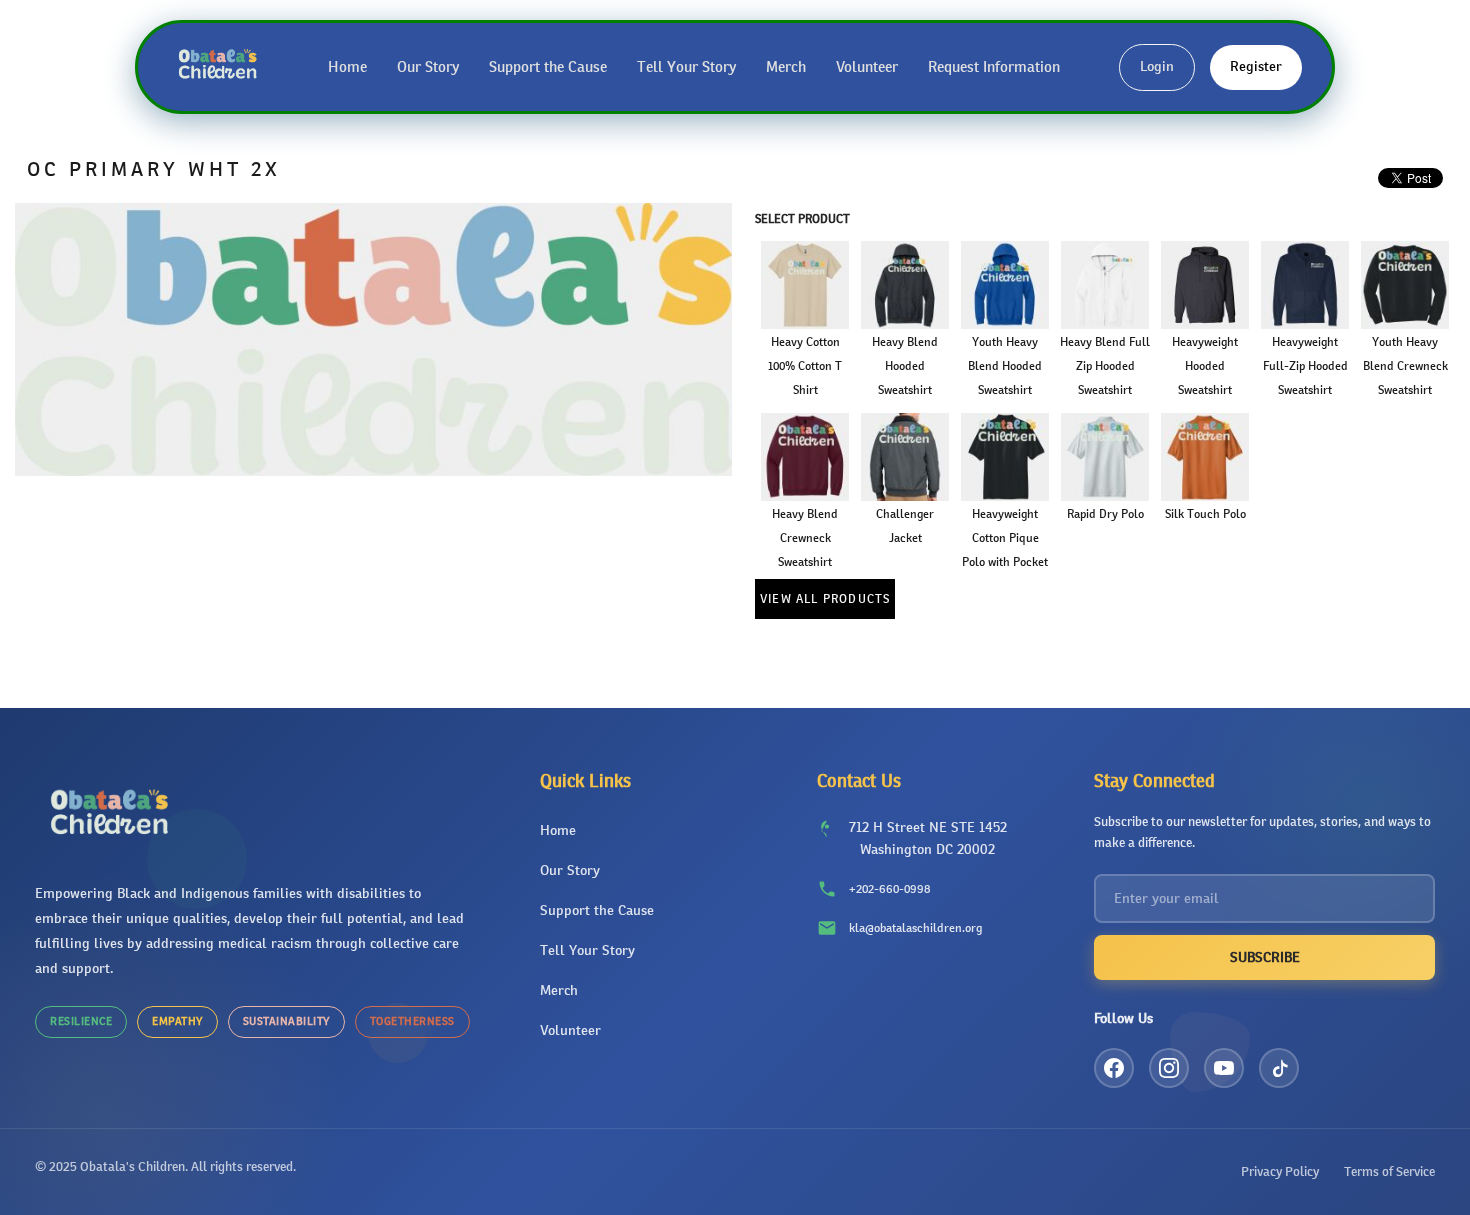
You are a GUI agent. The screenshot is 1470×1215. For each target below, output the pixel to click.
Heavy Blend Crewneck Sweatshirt (805, 538)
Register (1256, 66)
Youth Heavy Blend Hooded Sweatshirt (1005, 366)
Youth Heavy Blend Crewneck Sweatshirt (1405, 366)
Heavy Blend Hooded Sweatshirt (905, 366)
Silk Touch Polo (1205, 514)
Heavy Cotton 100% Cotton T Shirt (805, 366)
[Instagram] (1169, 1068)
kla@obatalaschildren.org (915, 928)
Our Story (428, 67)
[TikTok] (1279, 1068)
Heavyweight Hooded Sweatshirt (1205, 366)
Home (347, 67)
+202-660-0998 (889, 889)
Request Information (994, 67)
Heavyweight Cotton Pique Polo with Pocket (1005, 538)
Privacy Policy (1280, 1171)
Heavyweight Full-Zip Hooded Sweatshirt (1305, 366)
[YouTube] (1224, 1068)
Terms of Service (1389, 1171)
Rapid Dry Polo (1105, 514)
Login (1157, 66)
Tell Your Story (686, 67)
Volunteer (867, 67)
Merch (786, 67)
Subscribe (1265, 957)
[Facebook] (1114, 1068)
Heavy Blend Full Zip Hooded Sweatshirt (1105, 366)
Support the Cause (548, 67)
